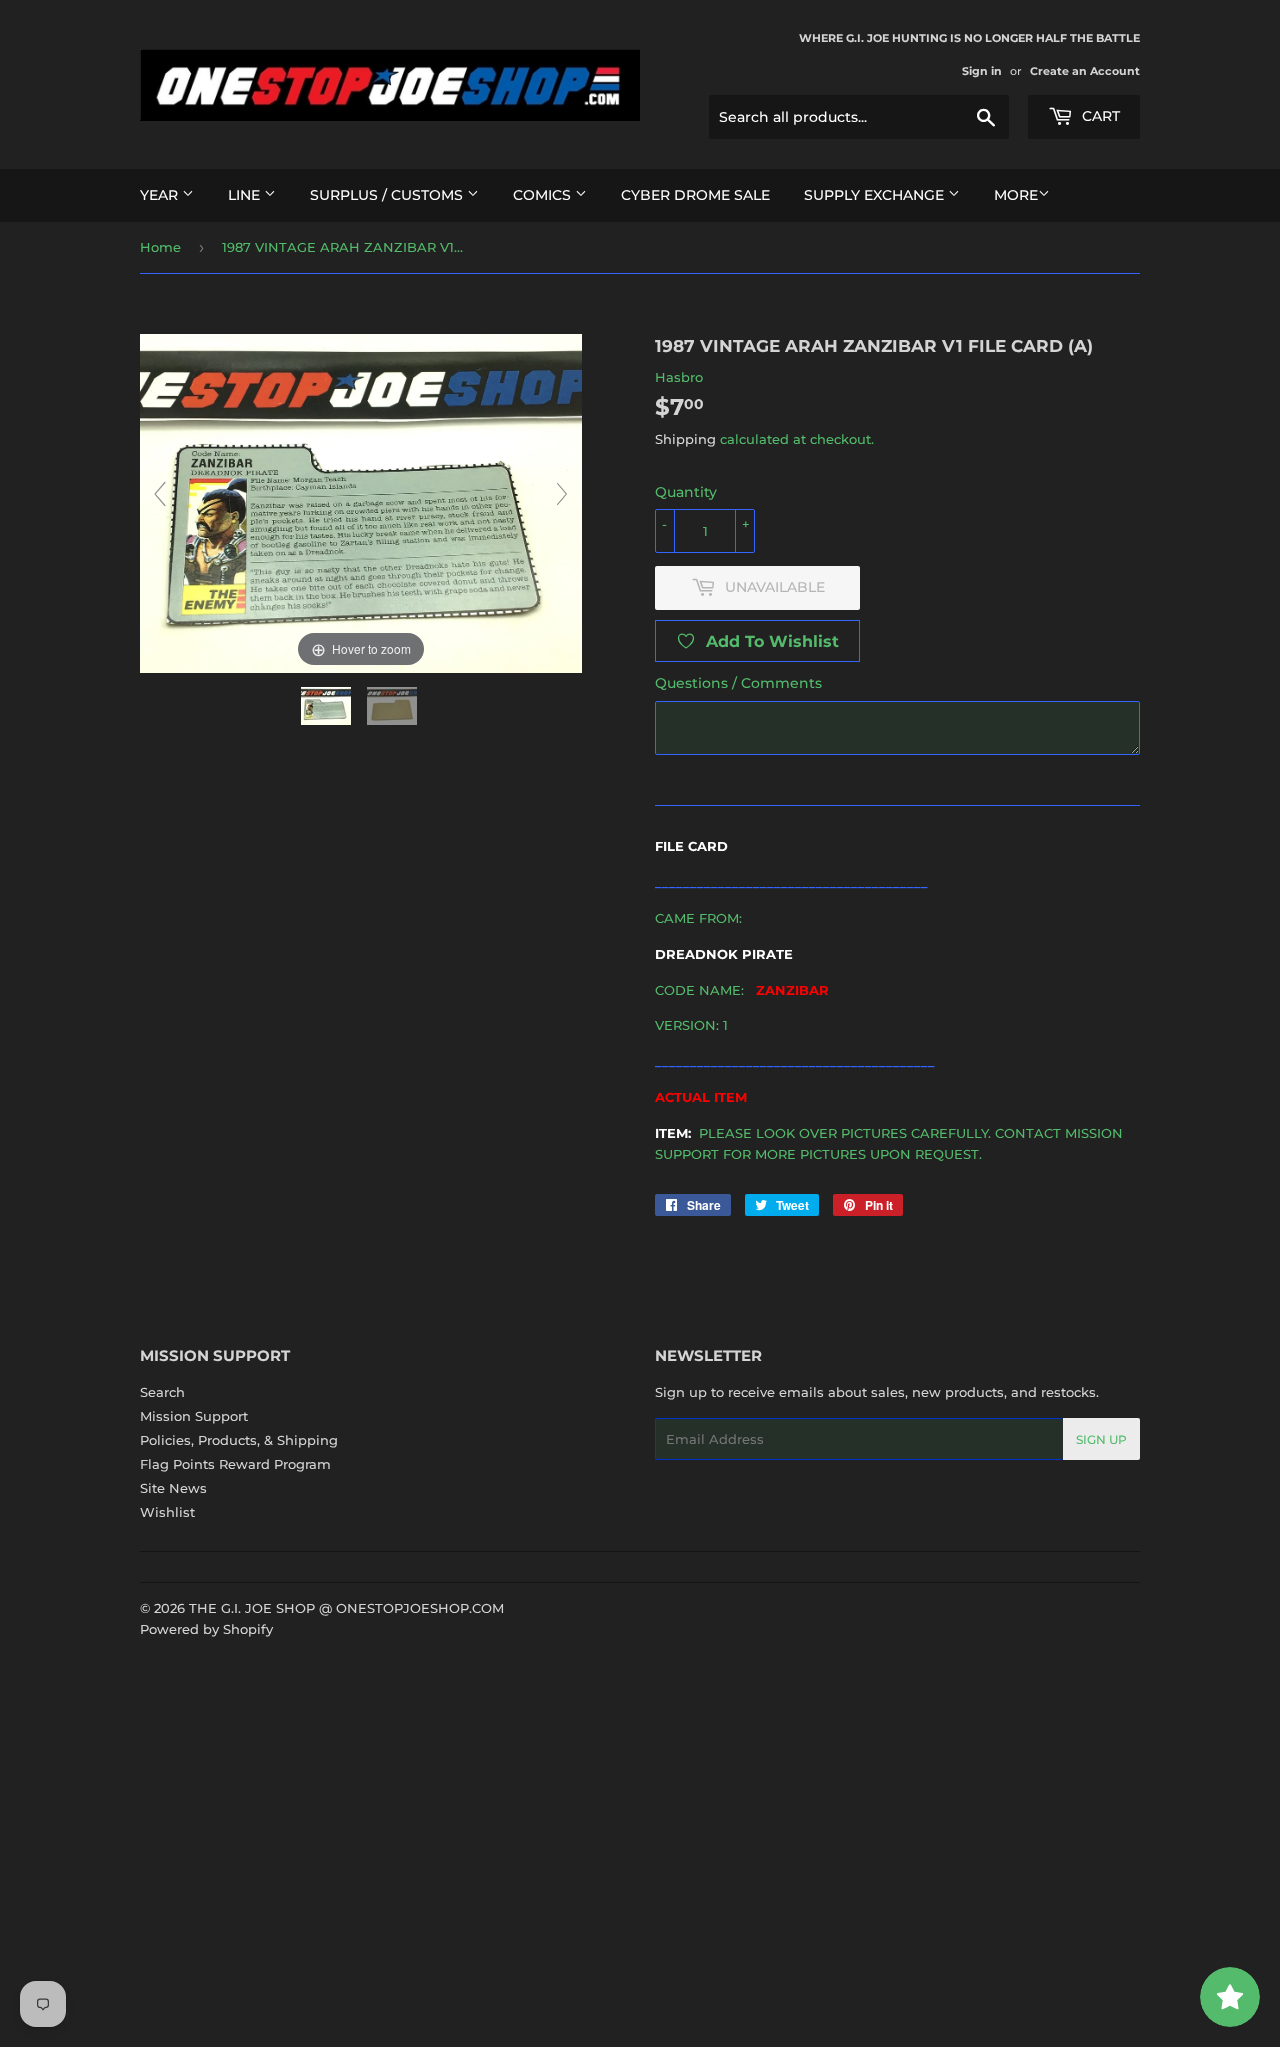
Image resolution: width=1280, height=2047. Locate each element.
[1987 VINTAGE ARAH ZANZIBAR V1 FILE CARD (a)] (328, 706)
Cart (1099, 116)
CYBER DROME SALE (695, 195)
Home (160, 247)
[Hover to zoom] (361, 502)
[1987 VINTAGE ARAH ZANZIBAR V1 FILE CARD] (394, 706)
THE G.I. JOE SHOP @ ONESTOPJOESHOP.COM (346, 1608)
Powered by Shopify (206, 1629)
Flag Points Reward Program (235, 1464)
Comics (544, 195)
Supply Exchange (876, 195)
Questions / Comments (738, 683)
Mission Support (194, 1416)
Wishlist (167, 1512)
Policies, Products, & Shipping (239, 1440)
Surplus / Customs (388, 195)
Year (161, 195)
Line (246, 195)
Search (162, 1392)
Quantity (686, 492)
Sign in (982, 71)
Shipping (685, 439)
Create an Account (1085, 71)
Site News (173, 1488)
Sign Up (1101, 1439)
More (1016, 195)
